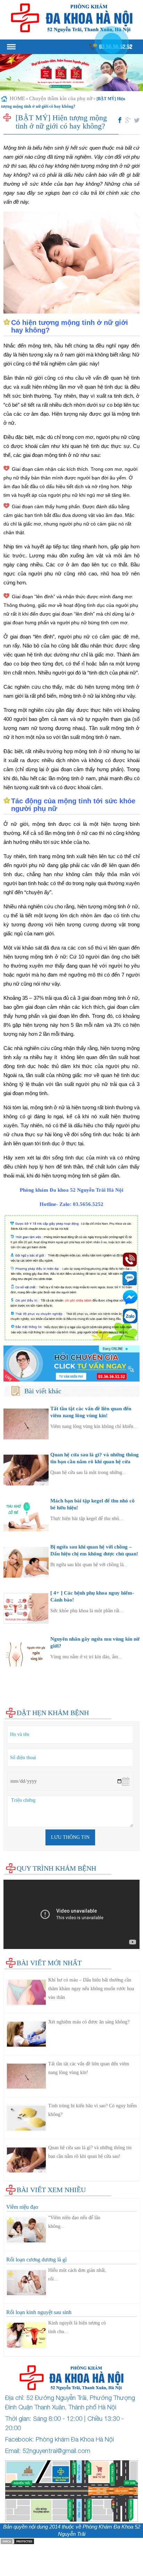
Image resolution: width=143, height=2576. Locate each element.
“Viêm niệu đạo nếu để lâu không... (74, 2222)
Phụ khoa (14, 1683)
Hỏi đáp (12, 1704)
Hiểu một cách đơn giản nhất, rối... (77, 2275)
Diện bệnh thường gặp (28, 1677)
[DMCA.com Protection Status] (17, 2541)
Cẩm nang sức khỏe (25, 1697)
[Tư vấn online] (71, 1364)
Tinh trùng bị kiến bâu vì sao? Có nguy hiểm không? (92, 2110)
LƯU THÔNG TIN (70, 1837)
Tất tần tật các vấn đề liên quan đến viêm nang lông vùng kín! (89, 2068)
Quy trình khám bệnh (56, 1868)
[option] (71, 73)
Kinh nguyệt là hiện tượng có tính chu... (77, 2327)
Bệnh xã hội (17, 1690)
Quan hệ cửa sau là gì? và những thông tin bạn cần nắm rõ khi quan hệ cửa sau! (95, 1461)
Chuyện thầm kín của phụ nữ (61, 98)
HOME (17, 98)
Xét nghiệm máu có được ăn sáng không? (89, 2022)
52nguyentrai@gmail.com (56, 2451)
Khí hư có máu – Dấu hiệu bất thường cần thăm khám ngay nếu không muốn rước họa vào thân (91, 1989)
